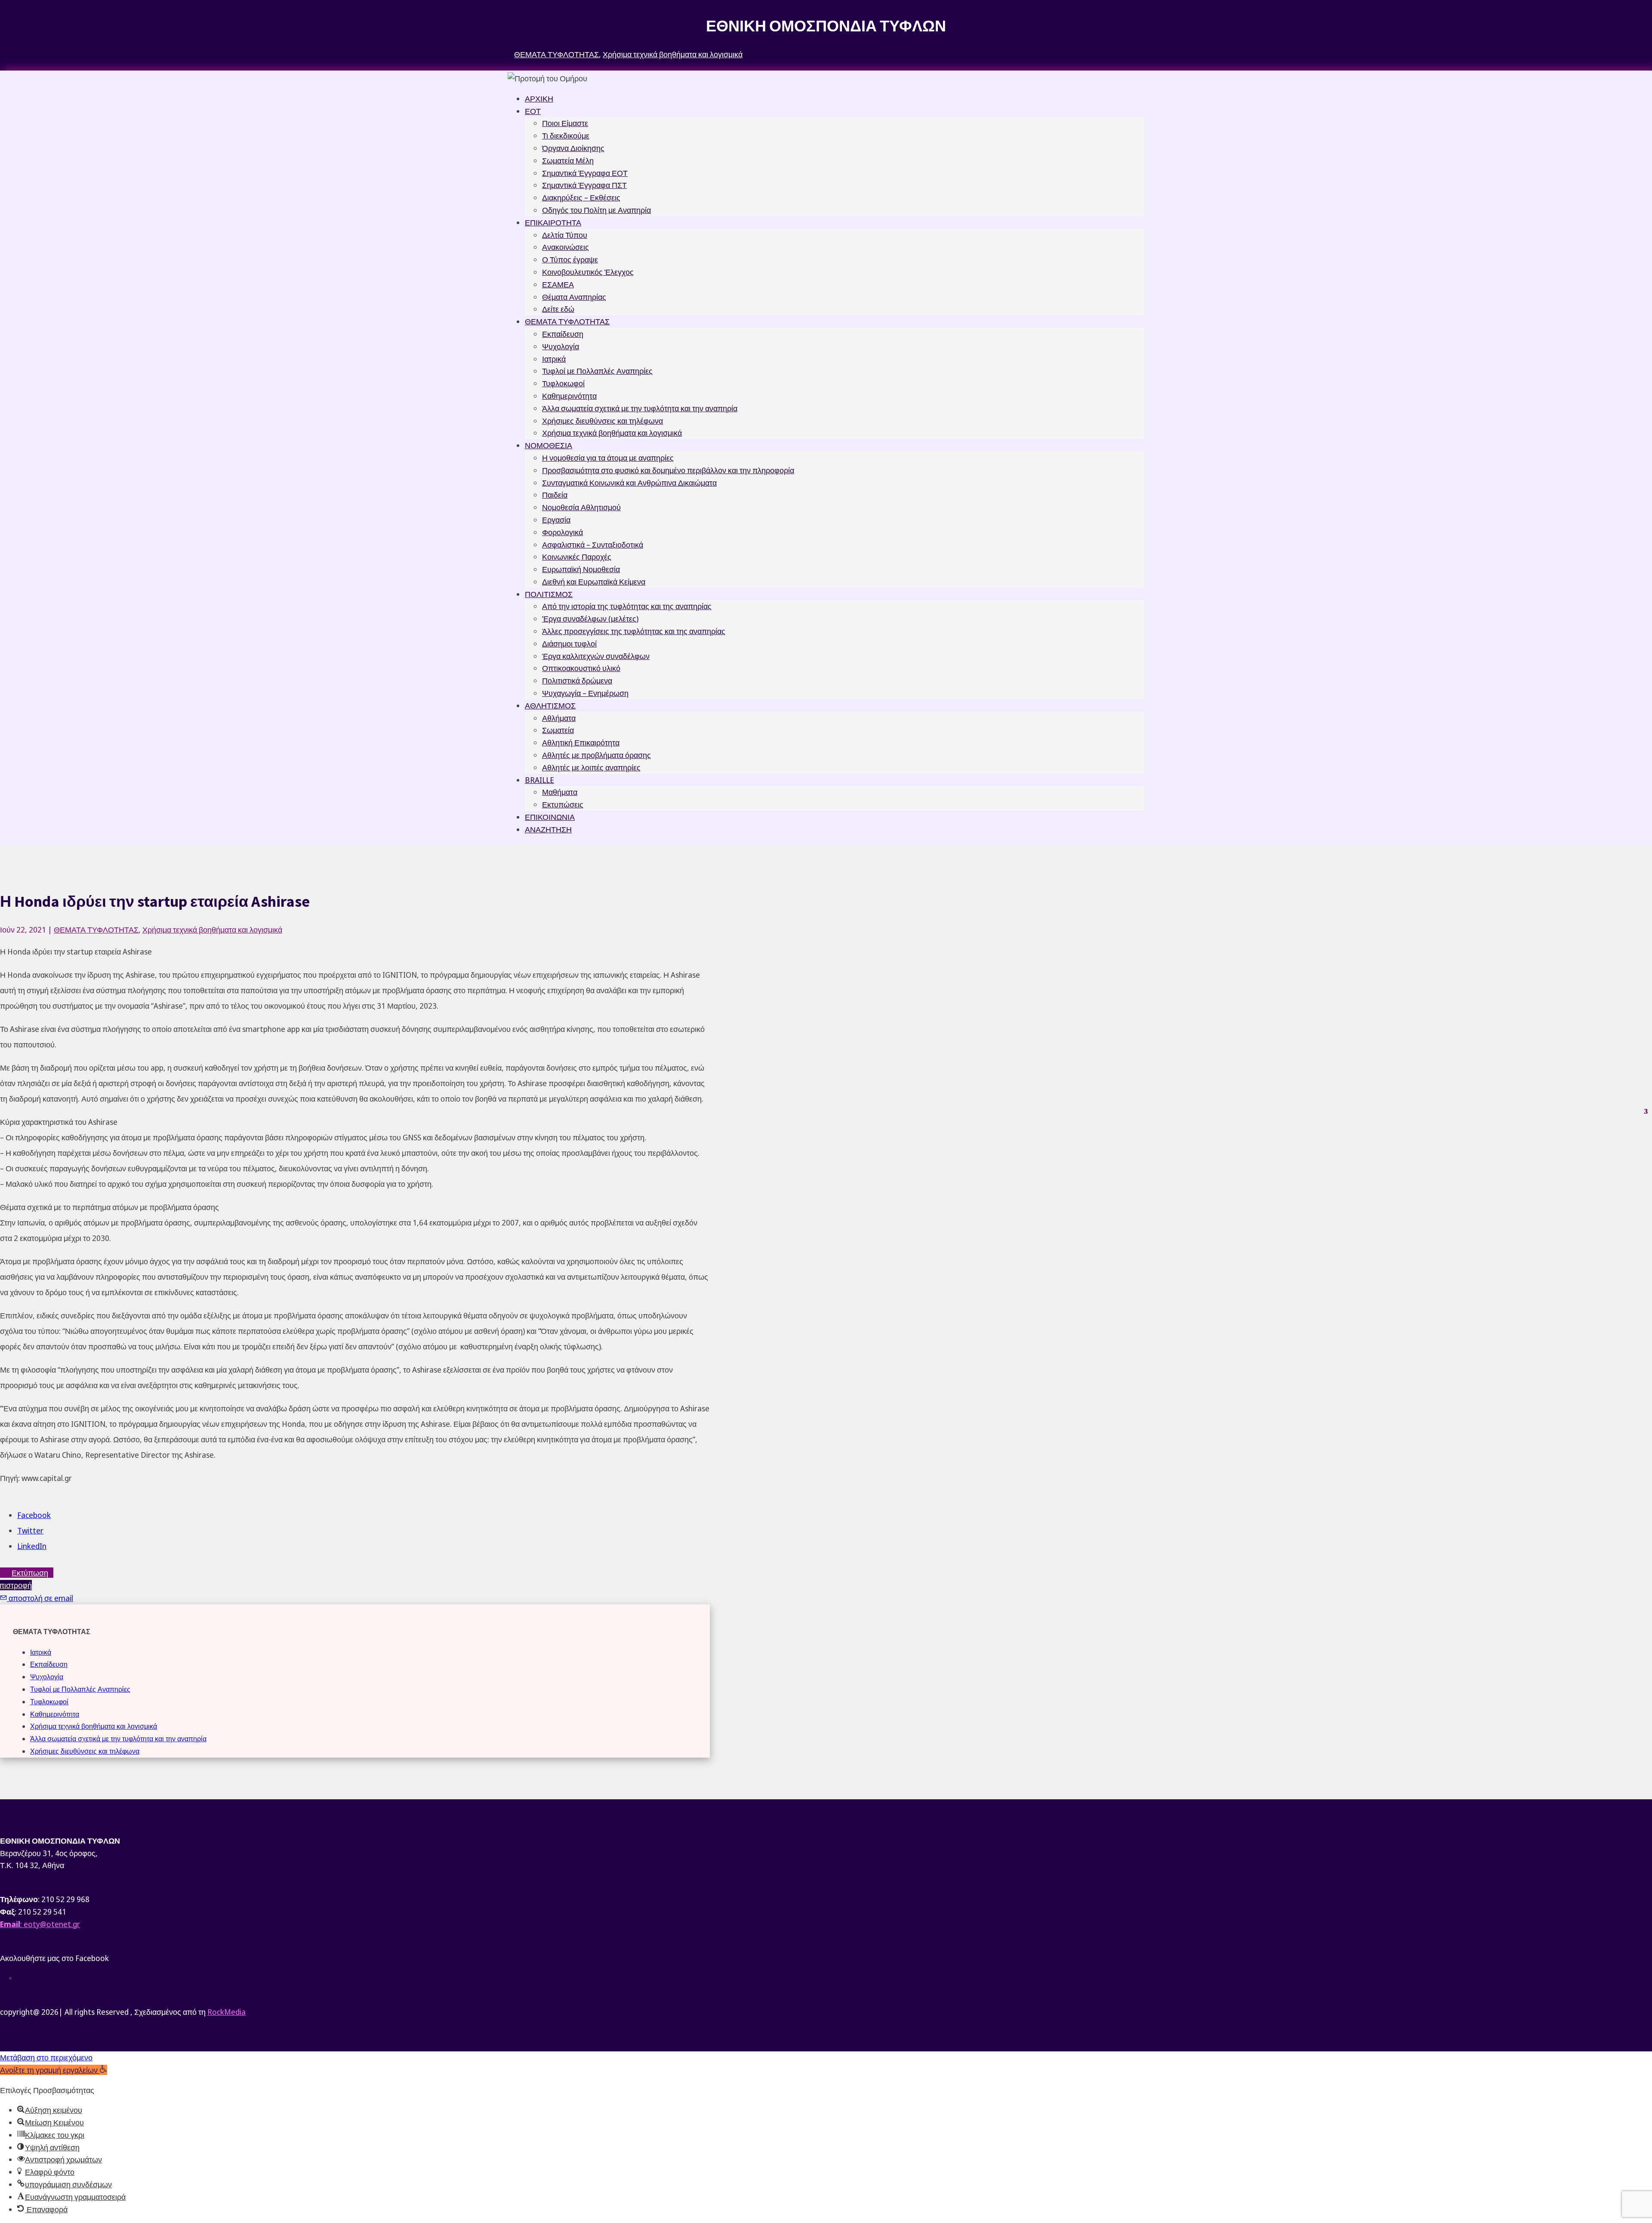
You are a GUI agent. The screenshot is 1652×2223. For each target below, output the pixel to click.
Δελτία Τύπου (565, 235)
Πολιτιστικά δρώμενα (577, 680)
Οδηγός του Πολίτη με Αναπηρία (596, 210)
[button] (54, 2070)
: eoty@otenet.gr (40, 1924)
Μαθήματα (560, 792)
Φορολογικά (562, 532)
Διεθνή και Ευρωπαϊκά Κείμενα (594, 582)
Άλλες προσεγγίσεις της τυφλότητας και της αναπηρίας (634, 631)
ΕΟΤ (533, 111)
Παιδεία (555, 495)
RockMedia (227, 2012)
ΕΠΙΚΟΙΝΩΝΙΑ (550, 817)
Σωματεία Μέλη (568, 160)
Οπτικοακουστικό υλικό (581, 668)
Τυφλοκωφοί (563, 383)
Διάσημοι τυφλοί (569, 643)
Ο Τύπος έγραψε (570, 259)
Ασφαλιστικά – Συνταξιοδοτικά (593, 545)
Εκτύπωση (30, 1573)
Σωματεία (558, 730)
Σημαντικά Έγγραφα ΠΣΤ (584, 185)
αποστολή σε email (40, 1598)
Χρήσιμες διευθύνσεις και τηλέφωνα (603, 421)
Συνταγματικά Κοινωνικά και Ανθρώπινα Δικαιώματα (629, 483)
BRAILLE (539, 780)
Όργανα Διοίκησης (573, 148)
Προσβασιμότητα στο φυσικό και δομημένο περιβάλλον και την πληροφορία (668, 470)
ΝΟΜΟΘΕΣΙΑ (549, 445)
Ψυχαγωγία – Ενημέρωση (585, 693)
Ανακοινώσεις (566, 247)
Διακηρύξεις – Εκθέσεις (581, 197)
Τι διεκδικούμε (566, 135)
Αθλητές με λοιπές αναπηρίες (591, 767)
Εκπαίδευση (563, 334)
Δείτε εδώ (558, 309)
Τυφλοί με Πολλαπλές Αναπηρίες (597, 371)
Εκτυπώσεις (563, 804)
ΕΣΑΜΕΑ (558, 284)
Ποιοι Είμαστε (565, 123)
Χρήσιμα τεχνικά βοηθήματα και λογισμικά (673, 54)
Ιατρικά (554, 359)
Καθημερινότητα (569, 396)
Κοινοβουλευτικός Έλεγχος (588, 272)
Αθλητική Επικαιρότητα (581, 742)
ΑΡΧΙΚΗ (539, 99)
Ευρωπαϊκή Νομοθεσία (581, 569)
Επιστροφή (16, 1585)
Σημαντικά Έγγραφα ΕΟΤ (585, 173)
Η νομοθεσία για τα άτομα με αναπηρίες (608, 458)
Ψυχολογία (561, 346)
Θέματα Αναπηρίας (574, 297)
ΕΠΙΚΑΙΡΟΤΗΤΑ (553, 222)
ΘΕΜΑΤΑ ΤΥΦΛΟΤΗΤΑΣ (556, 54)
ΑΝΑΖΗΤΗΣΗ (548, 829)
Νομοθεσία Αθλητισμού (581, 507)
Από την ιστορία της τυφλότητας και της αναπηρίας (627, 606)
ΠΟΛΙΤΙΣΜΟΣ (549, 594)
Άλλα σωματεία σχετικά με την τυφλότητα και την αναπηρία (640, 408)
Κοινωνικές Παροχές (577, 557)
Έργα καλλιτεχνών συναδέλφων (596, 656)
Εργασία (556, 520)
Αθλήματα (559, 718)
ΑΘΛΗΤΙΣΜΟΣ (550, 705)
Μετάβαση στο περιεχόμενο (46, 2057)
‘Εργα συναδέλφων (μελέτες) (590, 619)
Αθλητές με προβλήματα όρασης (596, 755)
